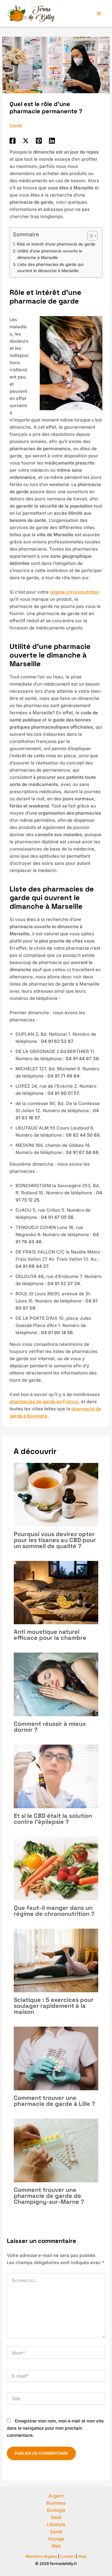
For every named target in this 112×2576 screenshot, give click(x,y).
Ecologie (56, 2510)
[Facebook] (13, 141)
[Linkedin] (52, 141)
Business (56, 2503)
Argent (56, 2496)
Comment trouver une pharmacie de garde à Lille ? (55, 2101)
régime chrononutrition (75, 592)
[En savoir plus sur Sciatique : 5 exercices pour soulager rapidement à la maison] (56, 1960)
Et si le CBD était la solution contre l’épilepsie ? (53, 1819)
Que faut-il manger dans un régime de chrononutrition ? (54, 1911)
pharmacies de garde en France (44, 1402)
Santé (16, 126)
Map (82, 2556)
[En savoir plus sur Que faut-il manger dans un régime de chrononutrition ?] (56, 1868)
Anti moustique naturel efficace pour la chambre (50, 1635)
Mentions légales (41, 2556)
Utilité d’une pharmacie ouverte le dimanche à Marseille (50, 254)
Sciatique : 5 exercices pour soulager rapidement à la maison (54, 2006)
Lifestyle (56, 2524)
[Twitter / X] (26, 141)
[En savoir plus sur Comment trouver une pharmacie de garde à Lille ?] (56, 2058)
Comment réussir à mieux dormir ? (50, 1727)
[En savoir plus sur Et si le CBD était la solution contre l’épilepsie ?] (56, 1776)
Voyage (56, 2539)
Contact (68, 2556)
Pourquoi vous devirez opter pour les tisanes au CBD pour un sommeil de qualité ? (55, 1540)
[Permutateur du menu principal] (99, 13)
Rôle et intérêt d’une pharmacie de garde (56, 244)
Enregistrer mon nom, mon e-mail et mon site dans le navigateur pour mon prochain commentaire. (55, 2428)
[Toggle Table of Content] (89, 236)
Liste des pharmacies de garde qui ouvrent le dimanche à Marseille (50, 268)
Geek (56, 2517)
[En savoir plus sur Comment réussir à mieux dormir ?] (56, 1684)
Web (56, 2546)
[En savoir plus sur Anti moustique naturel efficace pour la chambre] (56, 1592)
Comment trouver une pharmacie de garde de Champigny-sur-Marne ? (49, 2196)
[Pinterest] (39, 141)
